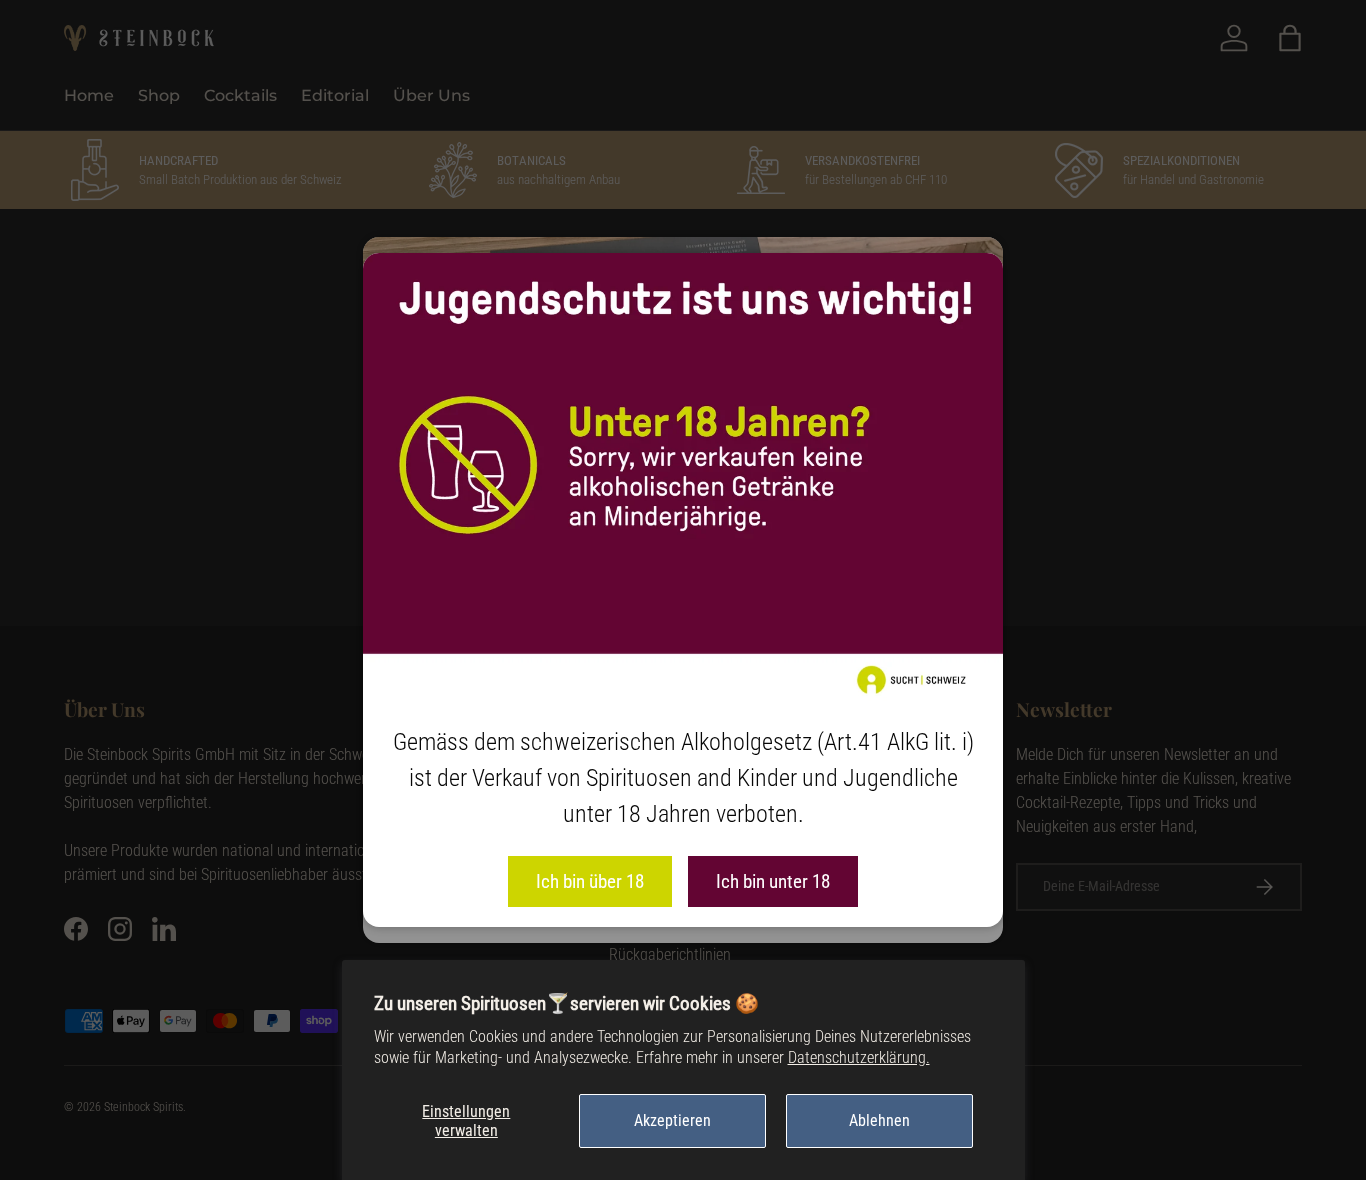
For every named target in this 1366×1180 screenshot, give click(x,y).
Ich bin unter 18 (773, 881)
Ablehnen (879, 1120)
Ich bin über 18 (590, 881)
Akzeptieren (672, 1120)
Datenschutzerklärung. (859, 1057)
